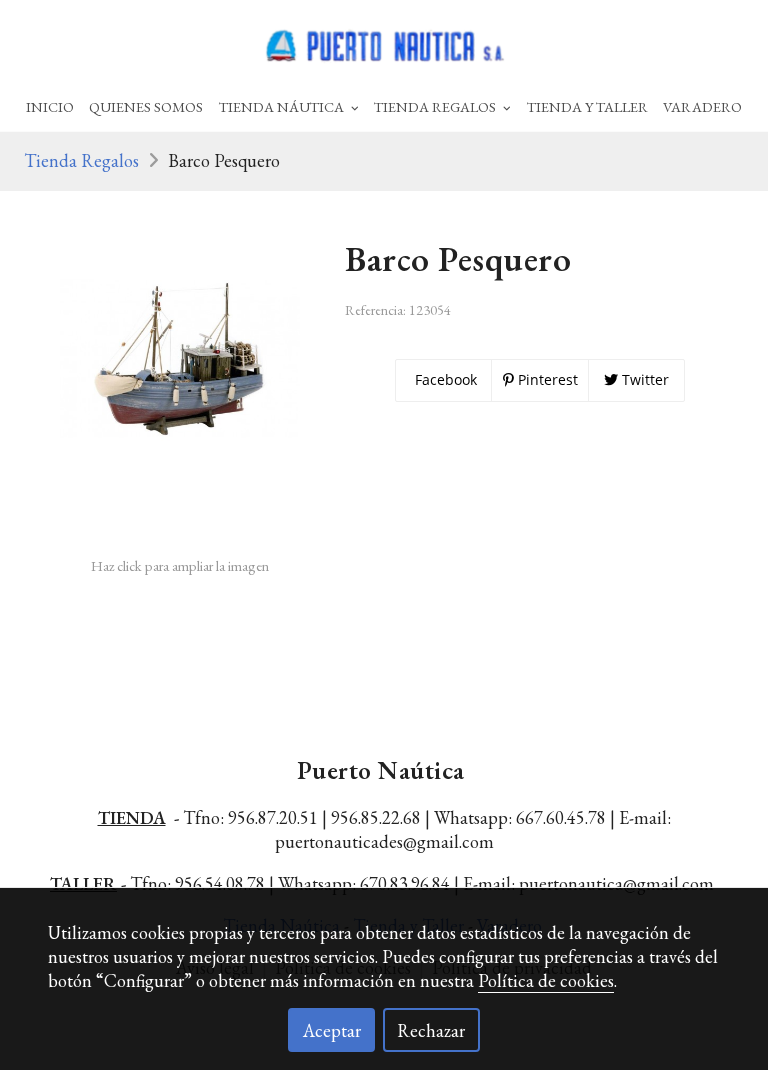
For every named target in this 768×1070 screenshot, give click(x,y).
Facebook (444, 379)
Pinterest (546, 379)
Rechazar (431, 1030)
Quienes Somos (146, 106)
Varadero (702, 106)
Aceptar (332, 1030)
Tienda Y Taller (587, 106)
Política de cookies (546, 980)
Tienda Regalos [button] (436, 106)
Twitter (643, 379)
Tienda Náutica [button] (283, 106)
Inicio (50, 106)
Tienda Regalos (81, 160)
